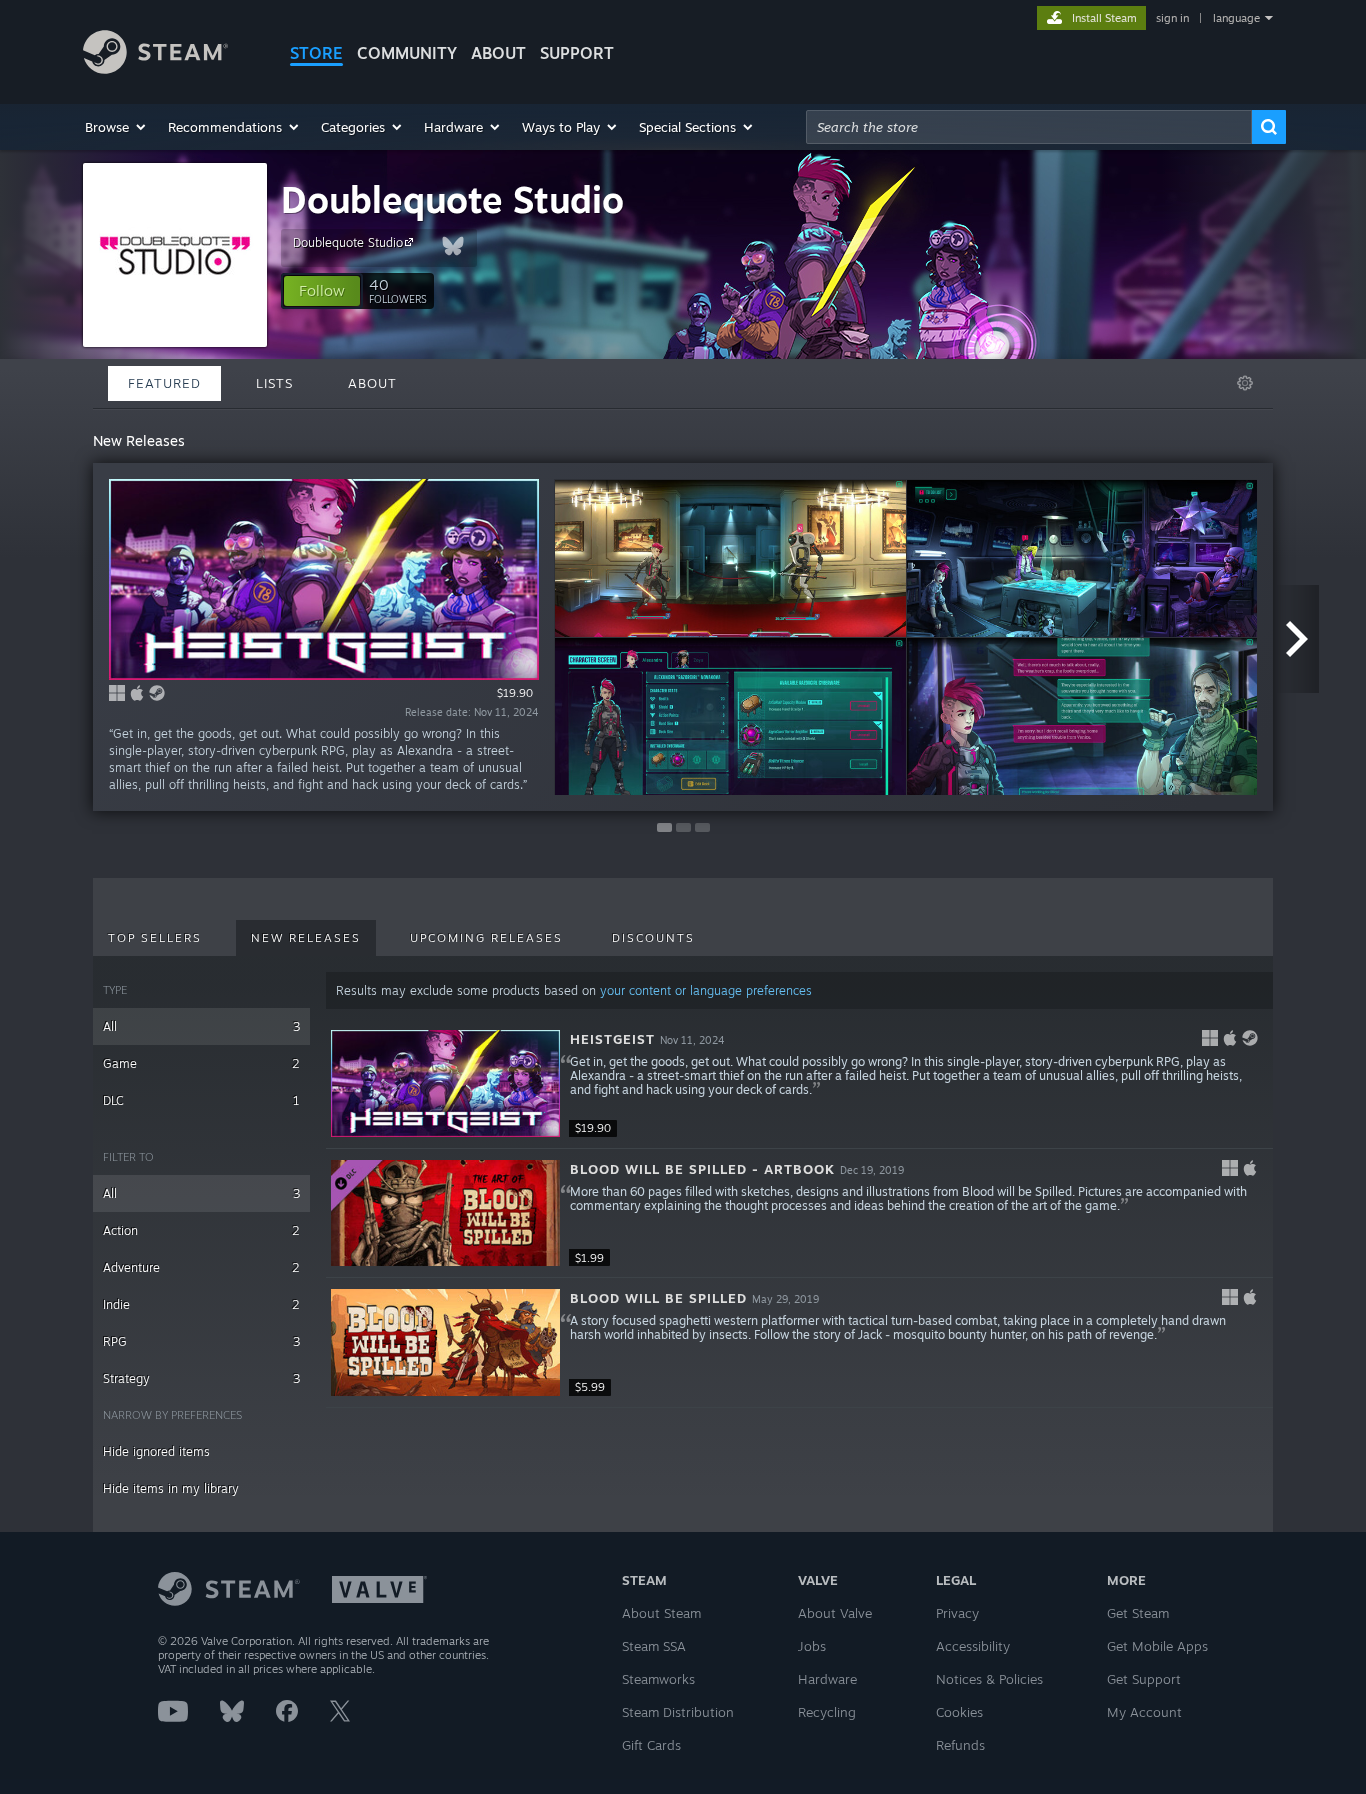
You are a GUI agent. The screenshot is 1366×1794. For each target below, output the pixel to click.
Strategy (201, 1378)
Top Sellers (155, 938)
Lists (274, 383)
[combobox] (1029, 127)
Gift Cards (651, 1745)
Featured (164, 383)
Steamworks (658, 1679)
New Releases (306, 938)
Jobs (812, 1646)
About (498, 53)
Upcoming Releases (486, 938)
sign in (1172, 18)
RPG (201, 1341)
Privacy (957, 1613)
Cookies (959, 1712)
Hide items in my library (171, 1488)
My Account (1144, 1712)
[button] (116, 127)
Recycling (827, 1712)
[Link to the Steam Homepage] (155, 68)
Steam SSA (654, 1646)
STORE (316, 53)
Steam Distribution (678, 1712)
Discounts (653, 938)
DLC (201, 1100)
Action (201, 1230)
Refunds (960, 1745)
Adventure (201, 1267)
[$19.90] (445, 1083)
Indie (201, 1304)
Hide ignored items (156, 1451)
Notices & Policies (989, 1679)
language (1236, 18)
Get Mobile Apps (1157, 1646)
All (201, 1026)
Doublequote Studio (452, 199)
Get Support (1144, 1679)
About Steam (661, 1613)
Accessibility (973, 1646)
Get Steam (1138, 1613)
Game (201, 1063)
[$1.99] (445, 1213)
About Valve (835, 1613)
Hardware (827, 1679)
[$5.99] (445, 1342)
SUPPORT (577, 53)
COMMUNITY (407, 53)
